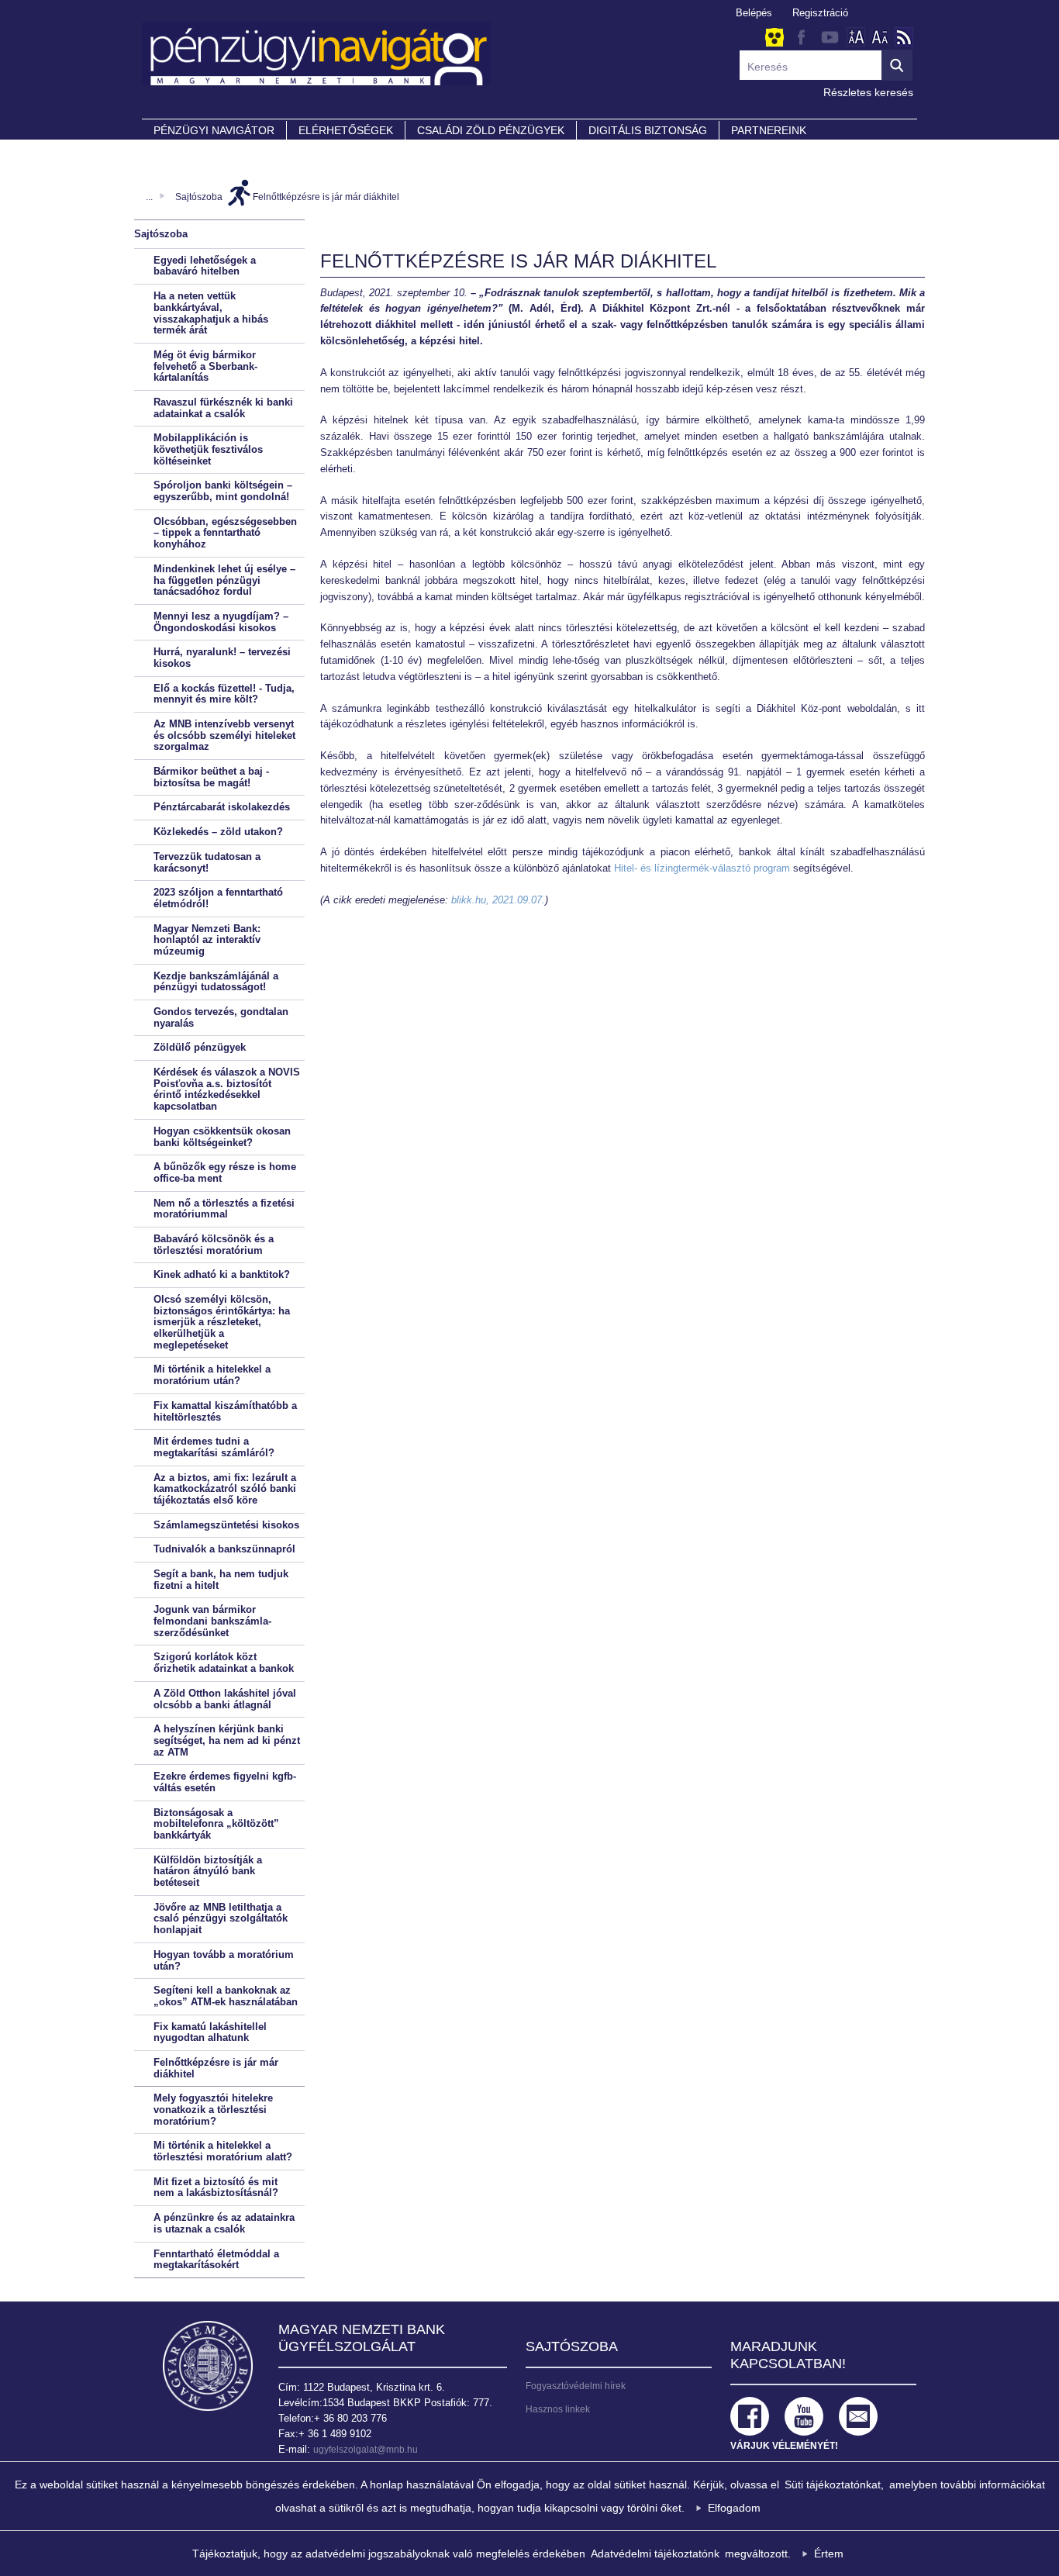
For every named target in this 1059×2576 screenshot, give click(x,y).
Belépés (754, 13)
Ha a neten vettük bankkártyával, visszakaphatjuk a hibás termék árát (211, 313)
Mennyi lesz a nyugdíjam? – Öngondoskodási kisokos (221, 622)
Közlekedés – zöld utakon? (218, 832)
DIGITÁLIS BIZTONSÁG (648, 130)
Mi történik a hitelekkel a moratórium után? (212, 1375)
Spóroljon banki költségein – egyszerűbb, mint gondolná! (223, 491)
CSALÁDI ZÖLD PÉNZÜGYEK (491, 130)
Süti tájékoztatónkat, (834, 2484)
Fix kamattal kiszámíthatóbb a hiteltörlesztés (225, 1411)
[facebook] (801, 37)
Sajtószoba (199, 197)
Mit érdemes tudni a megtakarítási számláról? (214, 1447)
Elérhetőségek (346, 130)
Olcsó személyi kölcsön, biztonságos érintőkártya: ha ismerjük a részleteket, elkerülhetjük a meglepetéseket (222, 1322)
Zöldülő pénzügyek (200, 1047)
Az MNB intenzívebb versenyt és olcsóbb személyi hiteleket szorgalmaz (224, 735)
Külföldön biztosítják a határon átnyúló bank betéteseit (208, 1871)
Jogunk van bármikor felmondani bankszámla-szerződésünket (212, 1621)
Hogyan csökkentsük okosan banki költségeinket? (222, 1137)
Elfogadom (734, 2508)
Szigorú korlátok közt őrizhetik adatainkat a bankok (224, 1663)
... (149, 197)
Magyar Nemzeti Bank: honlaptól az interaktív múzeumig (207, 940)
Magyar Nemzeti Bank (208, 2366)
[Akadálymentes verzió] (774, 38)
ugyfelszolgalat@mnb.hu (366, 2450)
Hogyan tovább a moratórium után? (224, 1960)
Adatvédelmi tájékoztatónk (655, 2554)
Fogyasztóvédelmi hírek (576, 2386)
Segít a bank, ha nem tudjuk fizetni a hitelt (221, 1580)
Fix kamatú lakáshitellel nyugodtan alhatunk (210, 2032)
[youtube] (830, 37)
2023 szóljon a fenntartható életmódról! (218, 898)
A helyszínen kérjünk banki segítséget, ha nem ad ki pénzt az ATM (227, 1740)
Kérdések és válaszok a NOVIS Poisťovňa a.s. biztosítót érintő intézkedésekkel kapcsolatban (227, 1089)
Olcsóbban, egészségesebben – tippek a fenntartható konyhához (225, 533)
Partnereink (769, 130)
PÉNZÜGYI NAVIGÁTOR (214, 130)
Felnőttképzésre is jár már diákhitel (326, 197)
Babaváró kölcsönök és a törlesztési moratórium (214, 1245)
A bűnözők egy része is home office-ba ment (225, 1172)
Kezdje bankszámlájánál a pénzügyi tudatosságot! (216, 982)
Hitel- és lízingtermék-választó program (702, 868)
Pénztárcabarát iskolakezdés (222, 807)
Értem (829, 2554)
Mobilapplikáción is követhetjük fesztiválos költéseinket (208, 449)
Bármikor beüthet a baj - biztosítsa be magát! (211, 777)
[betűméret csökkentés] (880, 37)
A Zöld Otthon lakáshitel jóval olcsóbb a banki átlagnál (225, 1699)
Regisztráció (820, 13)
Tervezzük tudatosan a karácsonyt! (207, 862)
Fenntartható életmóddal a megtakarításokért (216, 2260)
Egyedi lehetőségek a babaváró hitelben (205, 266)
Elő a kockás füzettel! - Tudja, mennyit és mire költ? (224, 694)
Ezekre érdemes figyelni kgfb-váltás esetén (225, 1782)
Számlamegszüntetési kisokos (226, 1525)
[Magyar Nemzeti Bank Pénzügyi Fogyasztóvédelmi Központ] (529, 61)
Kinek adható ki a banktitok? (222, 1274)
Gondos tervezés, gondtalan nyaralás (221, 1017)
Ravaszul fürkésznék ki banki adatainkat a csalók (223, 408)
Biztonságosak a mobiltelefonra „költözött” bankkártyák (216, 1824)
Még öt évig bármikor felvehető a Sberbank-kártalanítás (205, 366)
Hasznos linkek (558, 2409)
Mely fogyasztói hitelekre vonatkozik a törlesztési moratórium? (213, 2109)
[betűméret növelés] (856, 37)
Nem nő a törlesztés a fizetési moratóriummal (224, 1209)
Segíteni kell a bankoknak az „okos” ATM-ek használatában (226, 1996)
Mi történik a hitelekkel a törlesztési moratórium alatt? (223, 2151)
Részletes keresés (868, 92)
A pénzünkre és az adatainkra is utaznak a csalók (224, 2223)
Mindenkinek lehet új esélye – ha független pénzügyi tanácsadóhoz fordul (224, 580)
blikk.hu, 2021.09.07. (498, 900)
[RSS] (904, 37)
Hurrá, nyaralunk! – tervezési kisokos (222, 658)
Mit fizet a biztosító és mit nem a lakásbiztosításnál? (216, 2188)
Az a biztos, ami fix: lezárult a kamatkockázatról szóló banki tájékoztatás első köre (225, 1489)
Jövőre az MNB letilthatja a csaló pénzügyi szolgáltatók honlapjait (221, 1918)
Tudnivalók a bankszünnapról (224, 1549)
